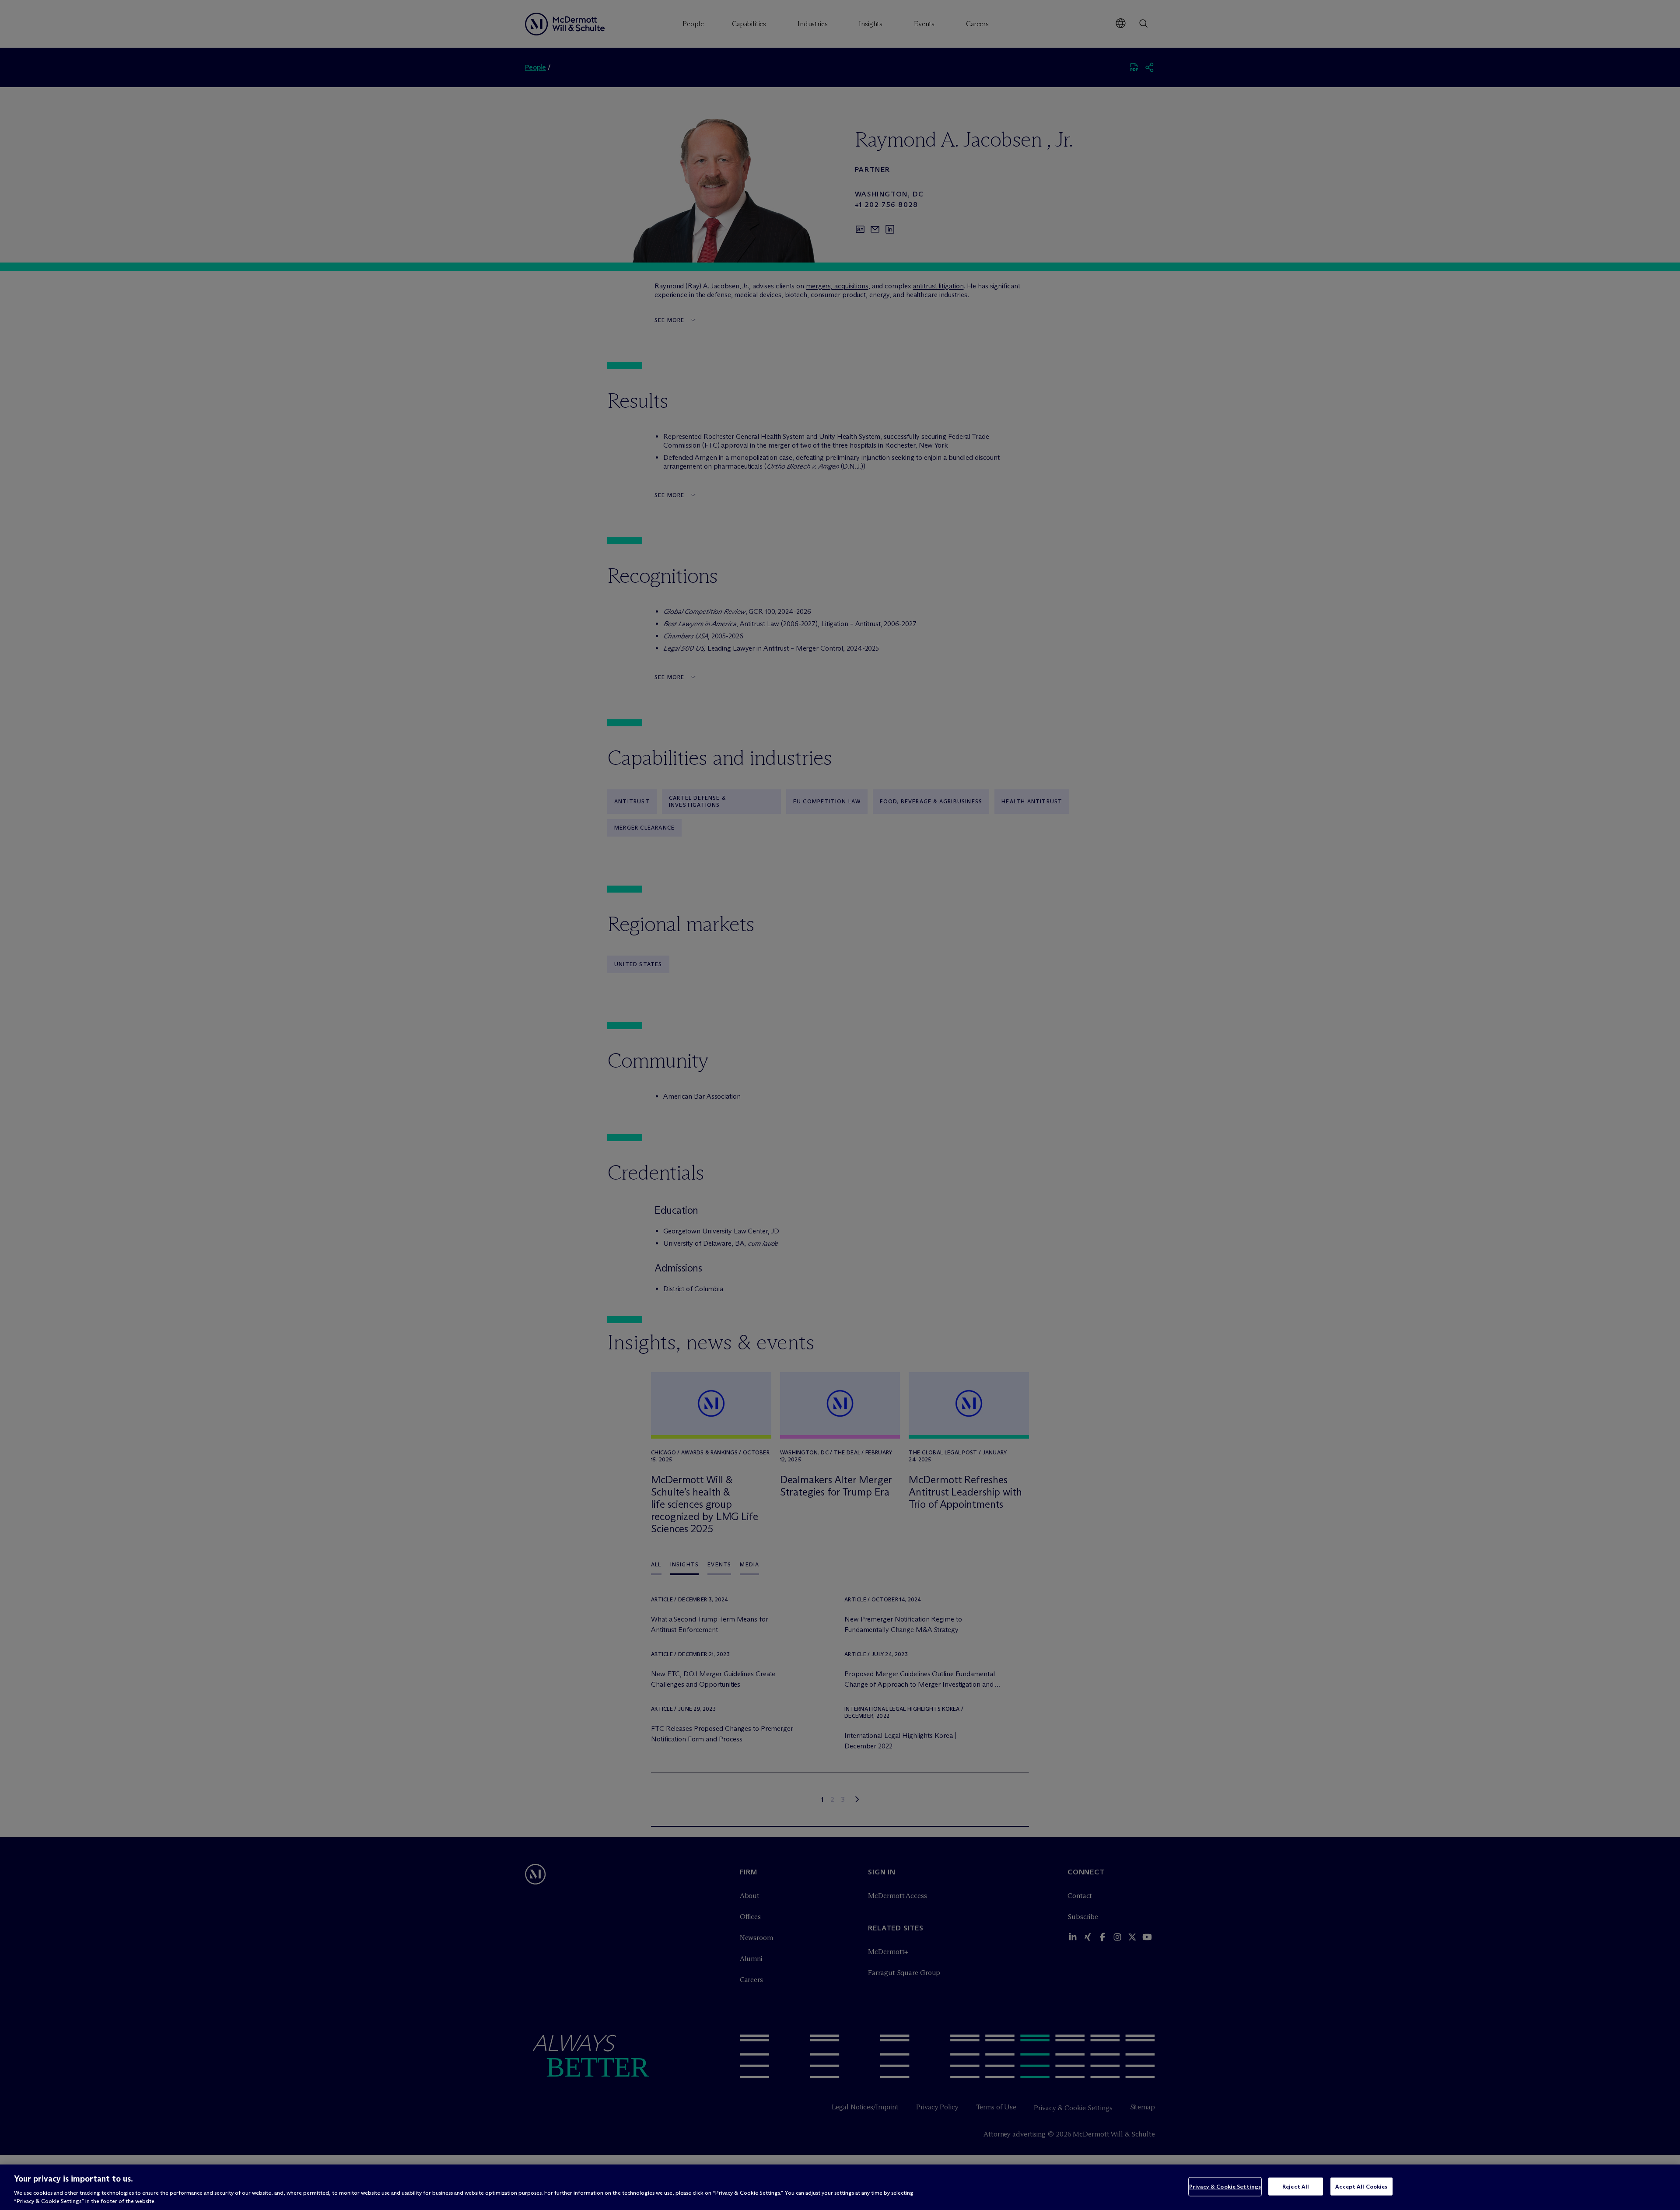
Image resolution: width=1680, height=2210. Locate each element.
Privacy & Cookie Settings (1225, 2186)
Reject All (1296, 2186)
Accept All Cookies (1361, 2186)
